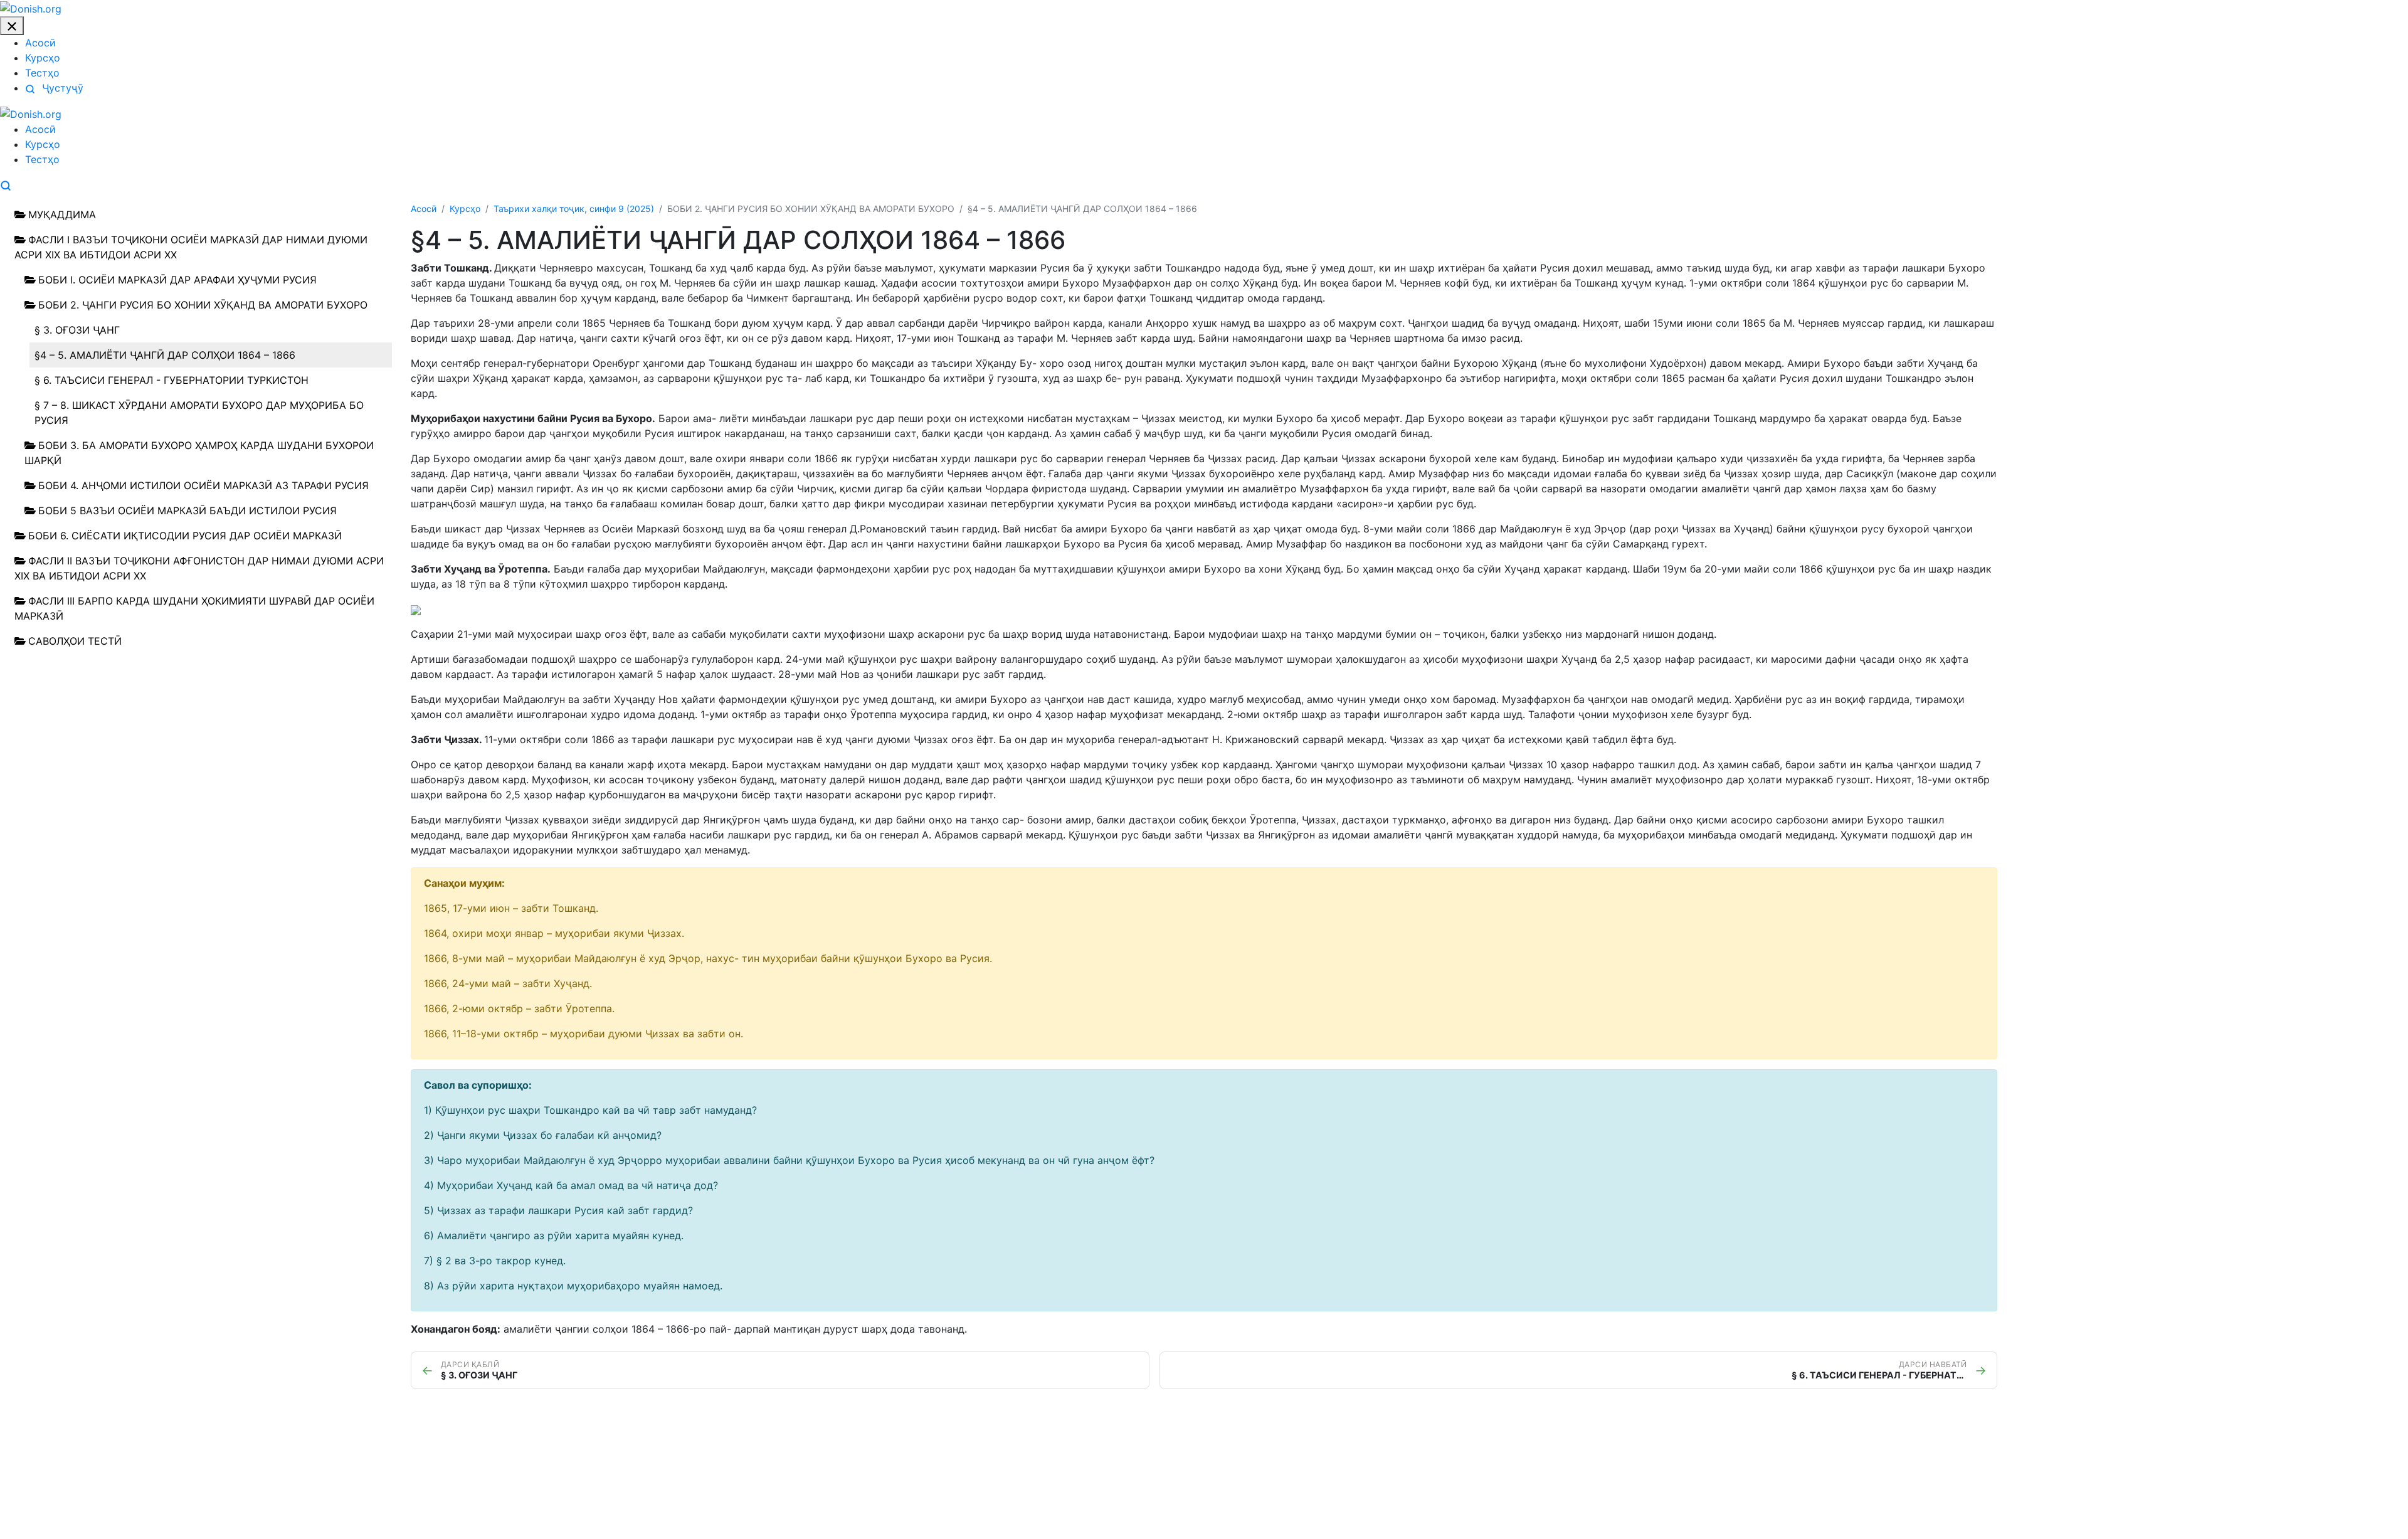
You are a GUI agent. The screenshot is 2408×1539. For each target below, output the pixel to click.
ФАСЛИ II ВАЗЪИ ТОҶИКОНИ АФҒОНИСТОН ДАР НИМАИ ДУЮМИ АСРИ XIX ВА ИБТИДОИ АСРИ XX (199, 568)
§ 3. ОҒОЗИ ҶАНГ (77, 330)
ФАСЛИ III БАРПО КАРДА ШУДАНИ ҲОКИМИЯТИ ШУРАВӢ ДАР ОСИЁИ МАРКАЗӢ (194, 608)
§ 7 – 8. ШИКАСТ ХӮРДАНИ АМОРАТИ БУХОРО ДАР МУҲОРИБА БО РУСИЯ (199, 413)
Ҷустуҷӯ (61, 88)
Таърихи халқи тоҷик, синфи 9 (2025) (574, 209)
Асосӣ (40, 43)
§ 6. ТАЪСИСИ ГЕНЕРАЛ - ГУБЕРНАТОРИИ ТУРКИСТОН (172, 380)
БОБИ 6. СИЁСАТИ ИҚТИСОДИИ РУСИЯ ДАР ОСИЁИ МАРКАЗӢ (185, 536)
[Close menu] (12, 26)
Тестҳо (42, 73)
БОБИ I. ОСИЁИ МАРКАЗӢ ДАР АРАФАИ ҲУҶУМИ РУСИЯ (177, 280)
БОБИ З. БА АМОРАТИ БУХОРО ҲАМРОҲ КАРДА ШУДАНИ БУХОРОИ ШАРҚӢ (199, 453)
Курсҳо (43, 58)
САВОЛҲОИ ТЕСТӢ (75, 641)
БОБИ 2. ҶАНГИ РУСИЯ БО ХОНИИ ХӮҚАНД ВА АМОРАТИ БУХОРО (203, 305)
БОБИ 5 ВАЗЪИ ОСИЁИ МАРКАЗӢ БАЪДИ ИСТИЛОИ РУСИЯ (187, 510)
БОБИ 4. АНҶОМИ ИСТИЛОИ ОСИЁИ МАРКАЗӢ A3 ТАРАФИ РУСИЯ (203, 485)
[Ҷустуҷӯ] (6, 184)
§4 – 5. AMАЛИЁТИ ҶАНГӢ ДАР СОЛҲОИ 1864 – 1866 (165, 355)
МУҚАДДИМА (62, 214)
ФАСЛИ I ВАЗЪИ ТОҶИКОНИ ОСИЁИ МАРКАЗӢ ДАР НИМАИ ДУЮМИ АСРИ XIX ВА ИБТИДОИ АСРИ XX (191, 247)
